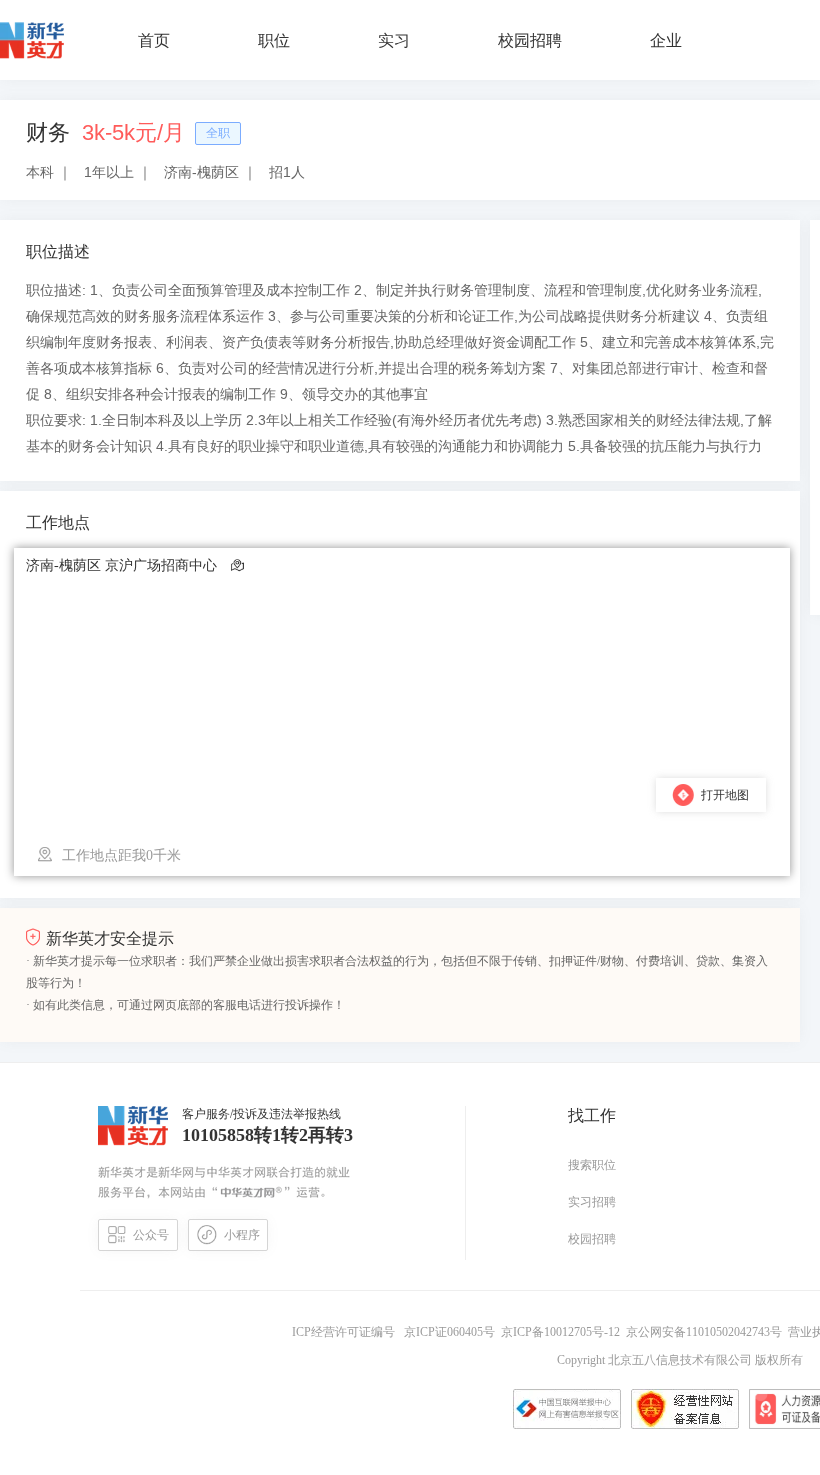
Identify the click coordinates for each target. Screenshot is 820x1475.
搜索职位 (592, 1165)
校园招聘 (592, 1239)
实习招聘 (592, 1202)
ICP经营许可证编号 (346, 1332)
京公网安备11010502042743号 (707, 1332)
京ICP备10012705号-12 (563, 1332)
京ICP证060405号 (451, 1332)
